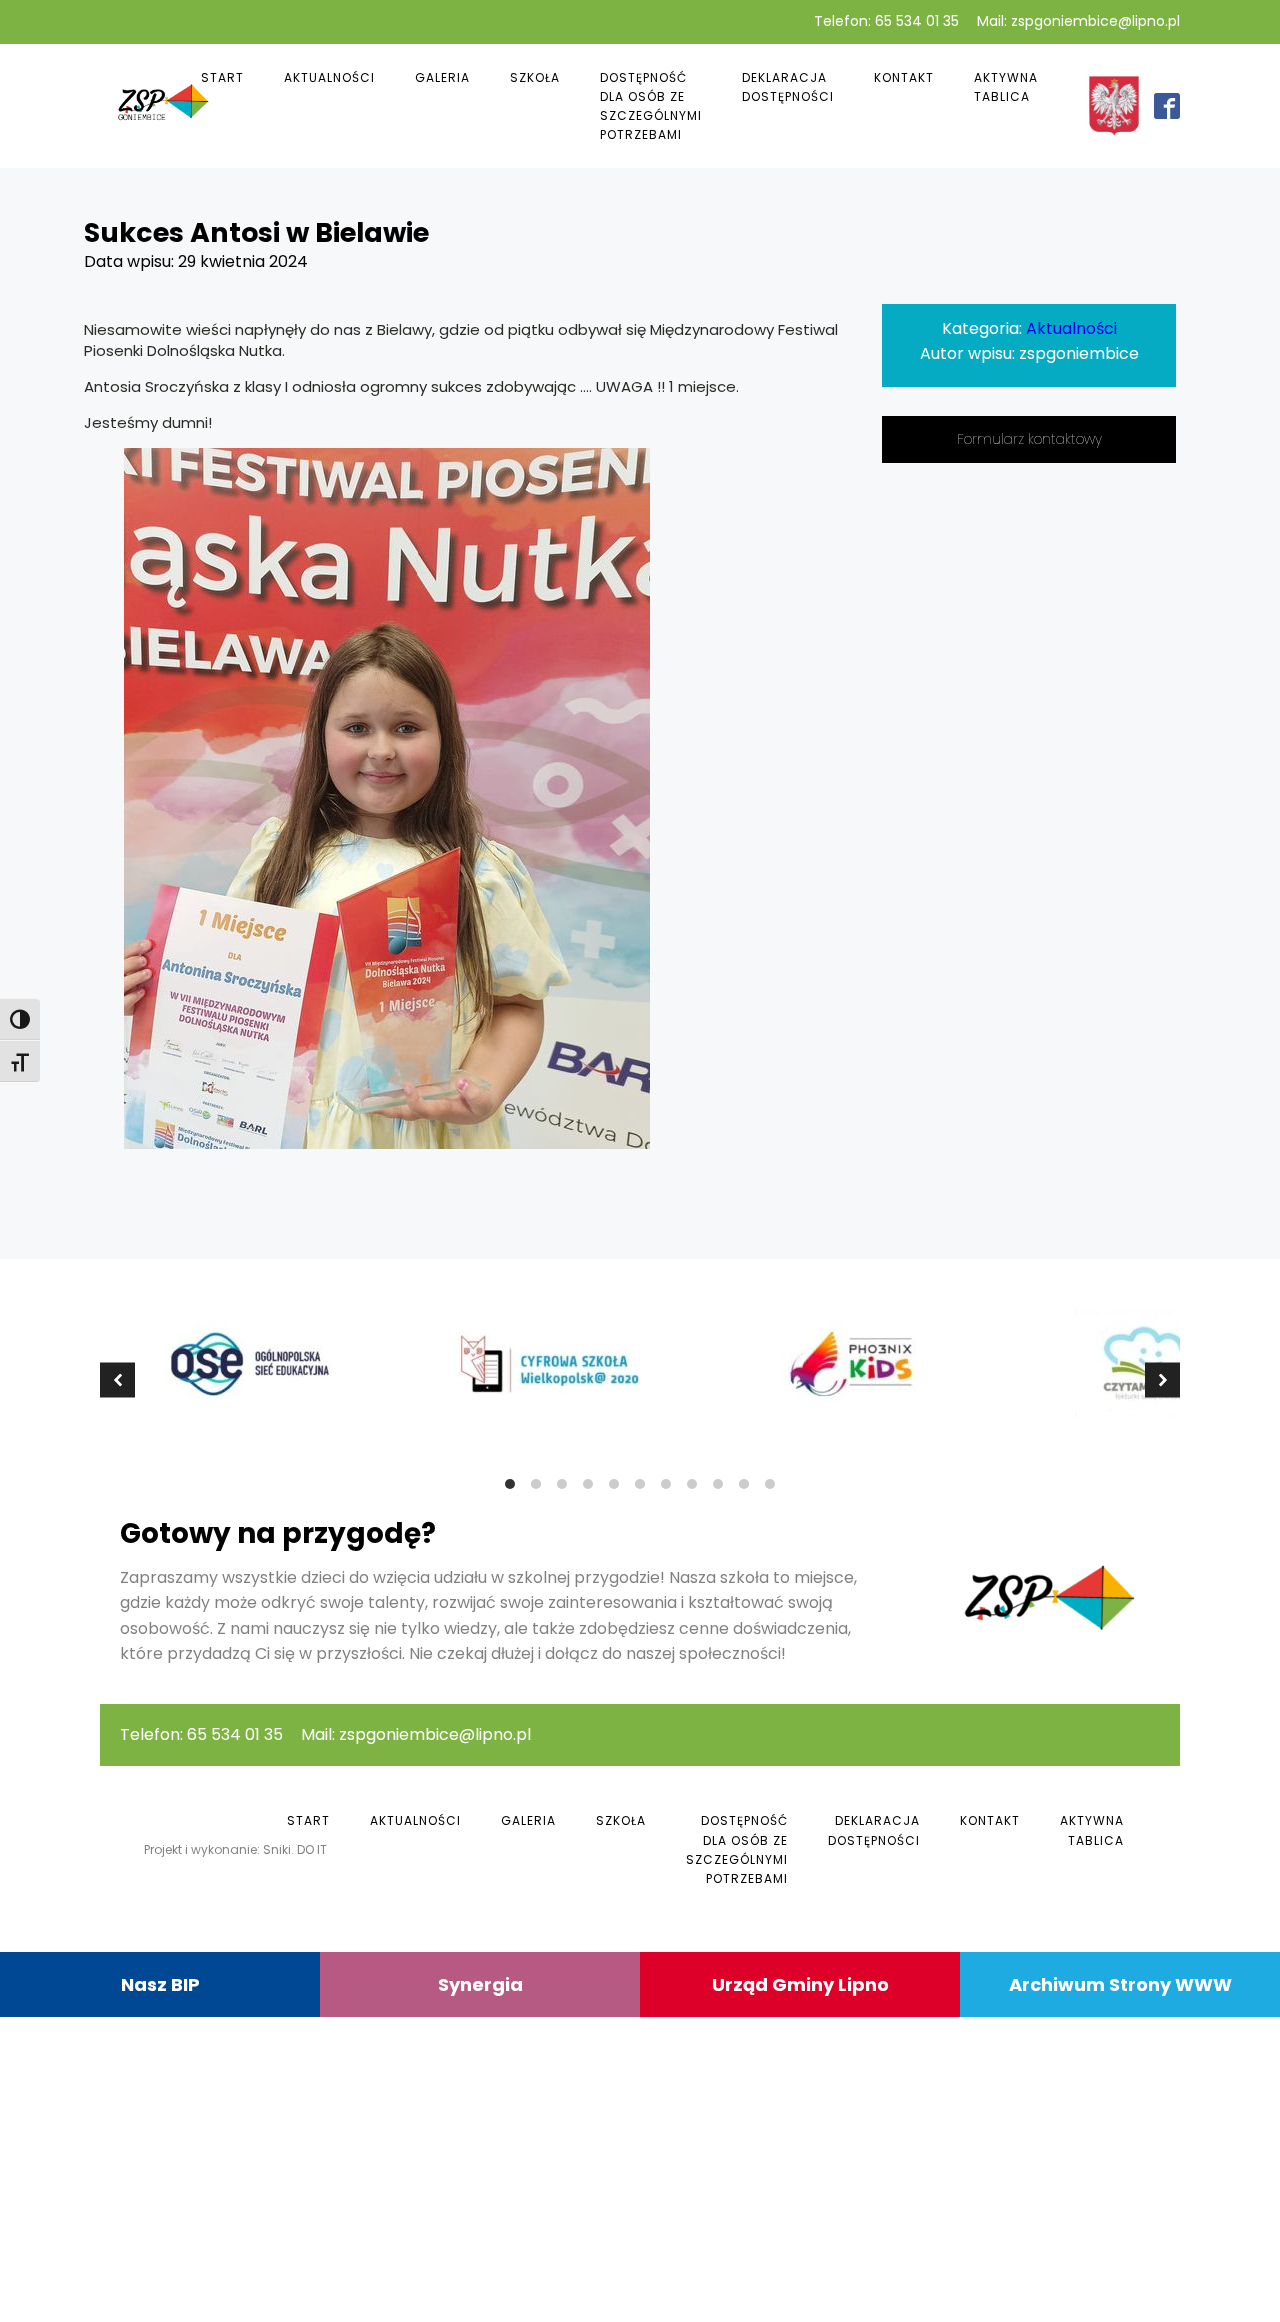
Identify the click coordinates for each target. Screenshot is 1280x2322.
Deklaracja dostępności (788, 87)
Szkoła (535, 77)
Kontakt (904, 77)
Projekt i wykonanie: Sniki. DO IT (235, 1849)
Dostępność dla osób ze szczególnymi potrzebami (651, 106)
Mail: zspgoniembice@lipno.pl (1078, 21)
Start (222, 77)
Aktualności (329, 77)
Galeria (442, 77)
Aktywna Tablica (1006, 87)
